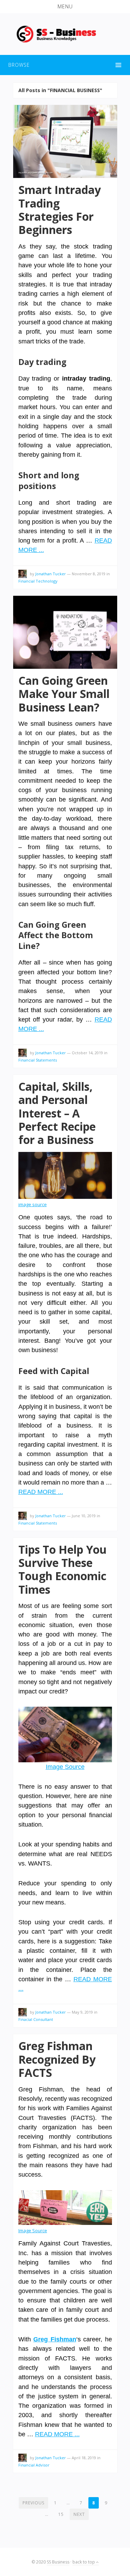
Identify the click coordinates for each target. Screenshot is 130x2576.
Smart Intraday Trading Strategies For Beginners (60, 210)
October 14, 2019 (87, 1053)
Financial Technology (38, 581)
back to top (84, 2562)
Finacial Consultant (36, 2019)
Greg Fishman (55, 2339)
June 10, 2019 (84, 1516)
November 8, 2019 (89, 574)
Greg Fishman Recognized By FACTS (57, 2059)
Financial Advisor (34, 2465)
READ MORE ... (41, 1492)
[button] (65, 7)
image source (33, 1204)
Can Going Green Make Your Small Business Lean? (64, 694)
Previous (33, 2503)
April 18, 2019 (84, 2458)
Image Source (65, 1767)
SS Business (58, 2562)
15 (61, 2514)
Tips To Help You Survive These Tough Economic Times (63, 1569)
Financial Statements (38, 1060)
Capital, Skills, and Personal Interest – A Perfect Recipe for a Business (57, 1113)
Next (79, 2514)
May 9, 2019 (82, 2012)
